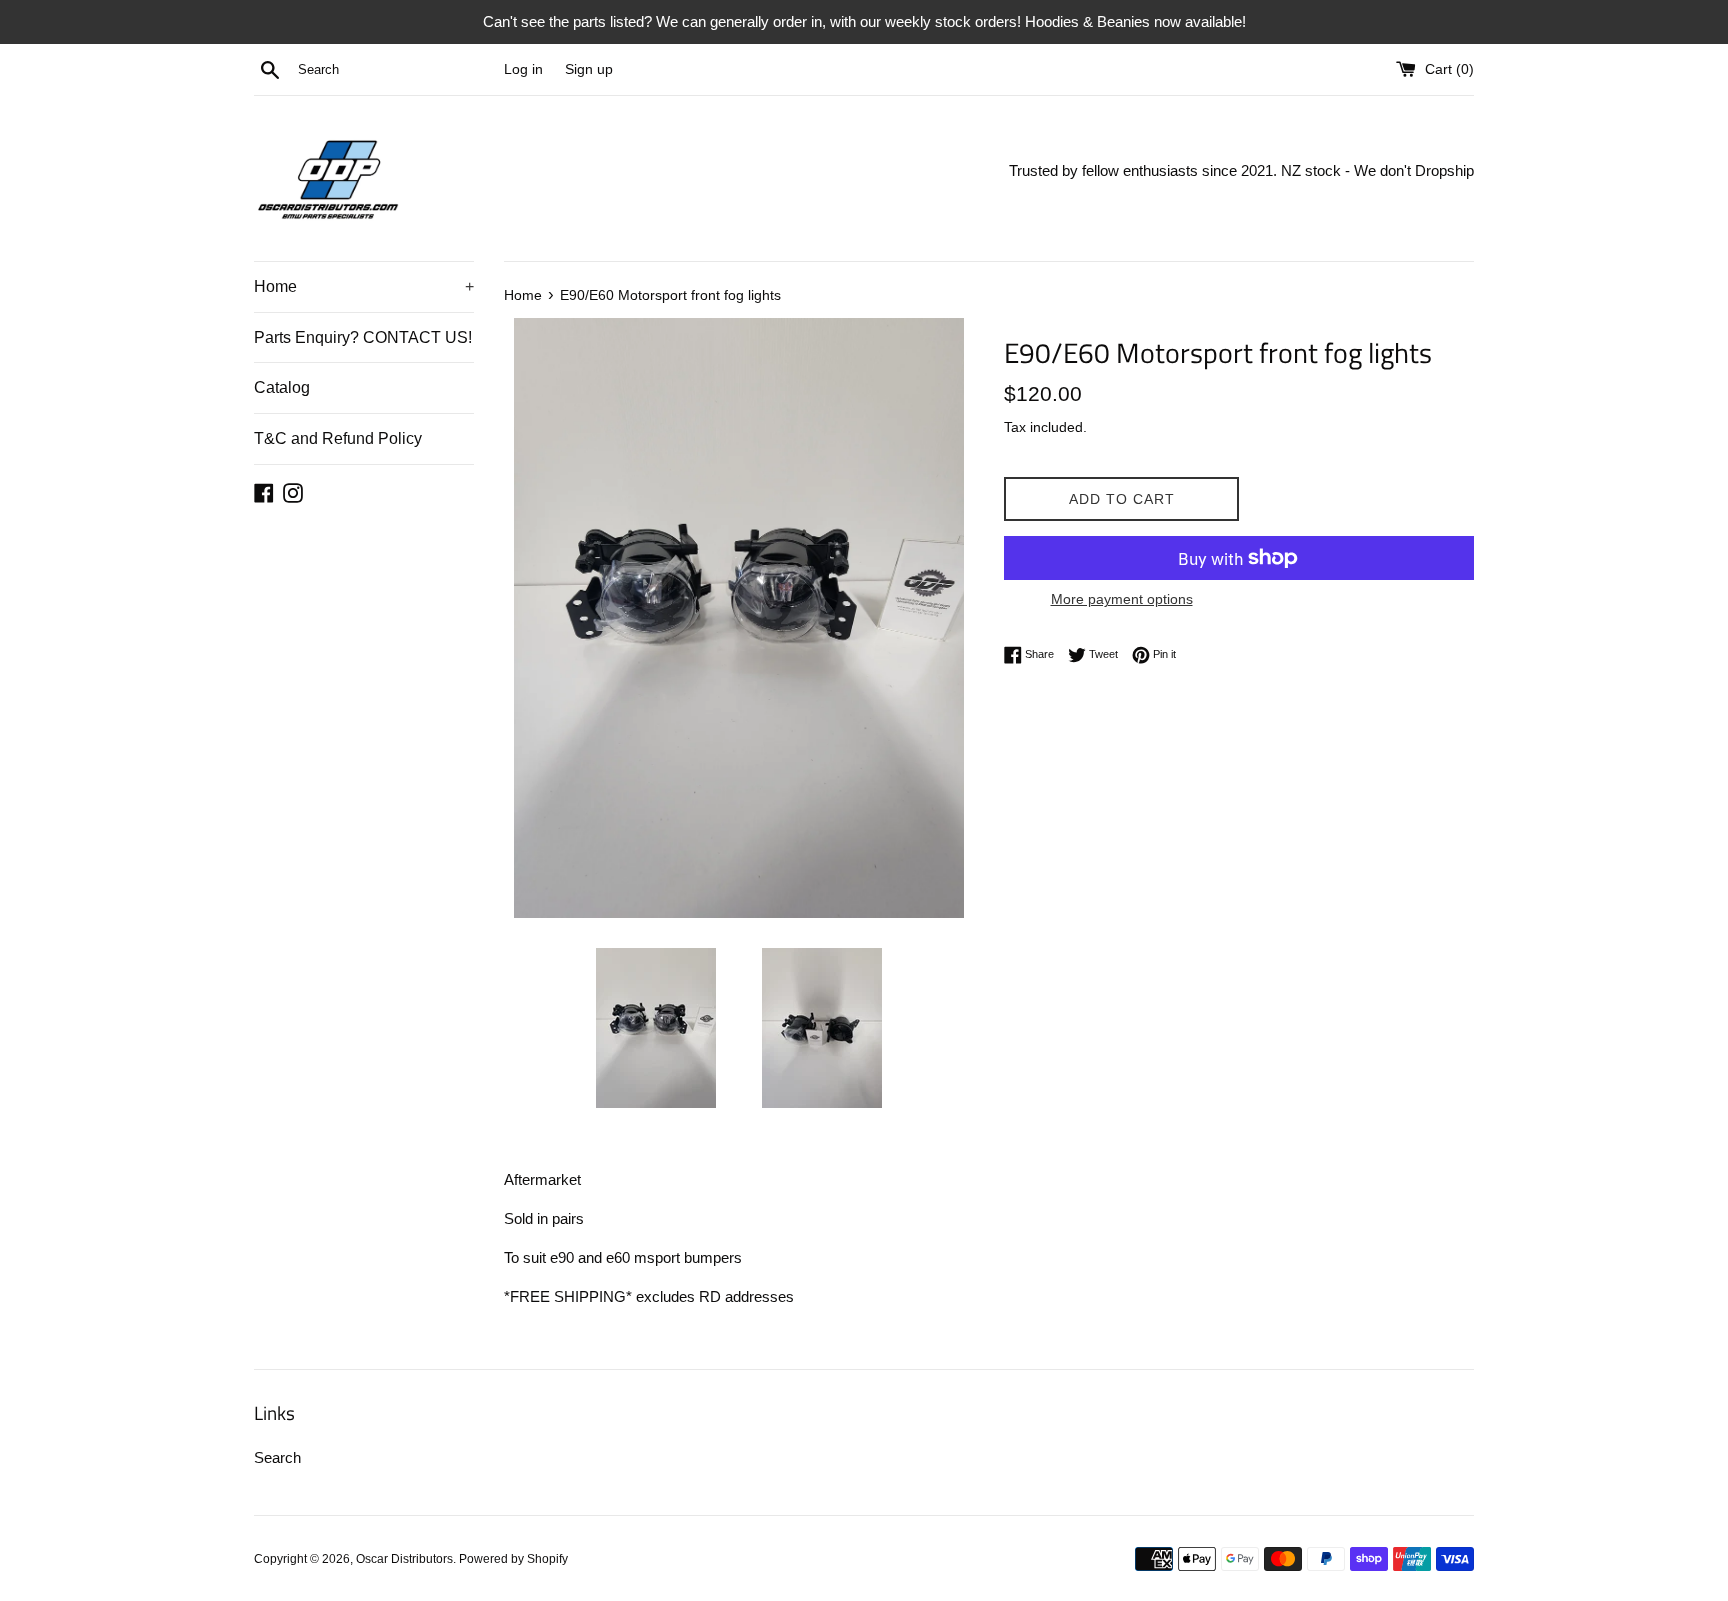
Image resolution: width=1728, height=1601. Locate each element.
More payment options (1122, 599)
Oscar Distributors (404, 1559)
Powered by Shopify (513, 1559)
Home (364, 286)
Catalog (282, 387)
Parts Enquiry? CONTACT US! (363, 337)
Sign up (589, 69)
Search (277, 1457)
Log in (523, 69)
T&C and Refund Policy (338, 438)
